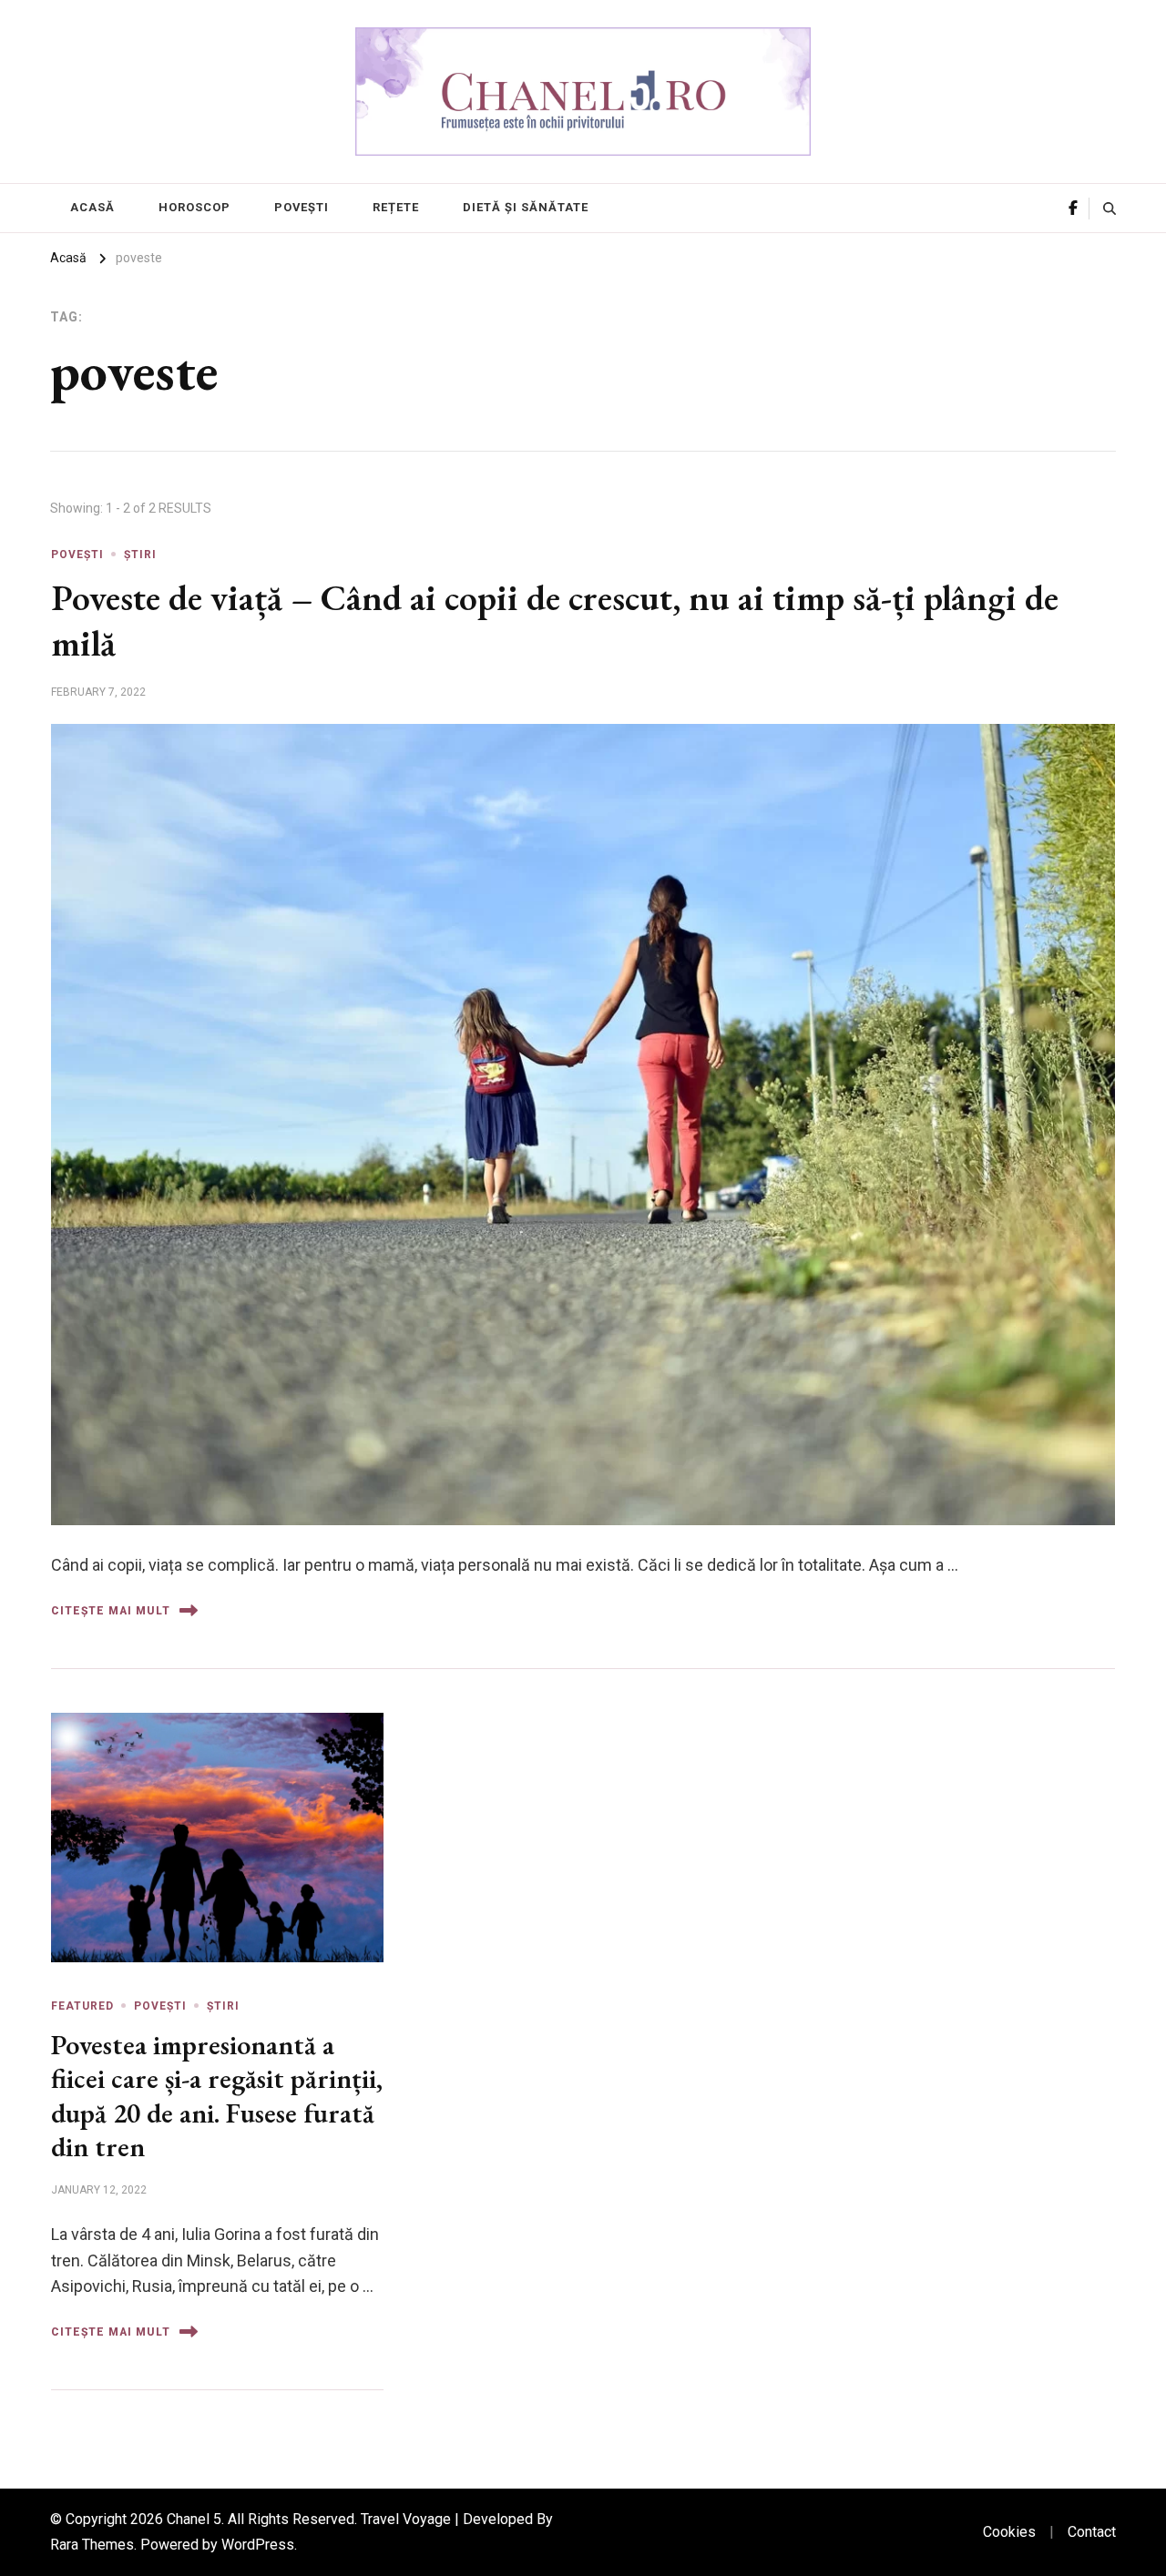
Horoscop (194, 207)
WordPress (258, 2545)
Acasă (92, 207)
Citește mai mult (111, 1611)
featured (82, 2006)
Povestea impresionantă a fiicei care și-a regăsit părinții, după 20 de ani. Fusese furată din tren (217, 2096)
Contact (1092, 2532)
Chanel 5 (194, 2519)
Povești (302, 207)
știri (140, 555)
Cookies (1009, 2532)
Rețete (396, 207)
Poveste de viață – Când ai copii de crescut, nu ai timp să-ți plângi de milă (555, 620)
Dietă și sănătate (526, 207)
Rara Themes (92, 2545)
